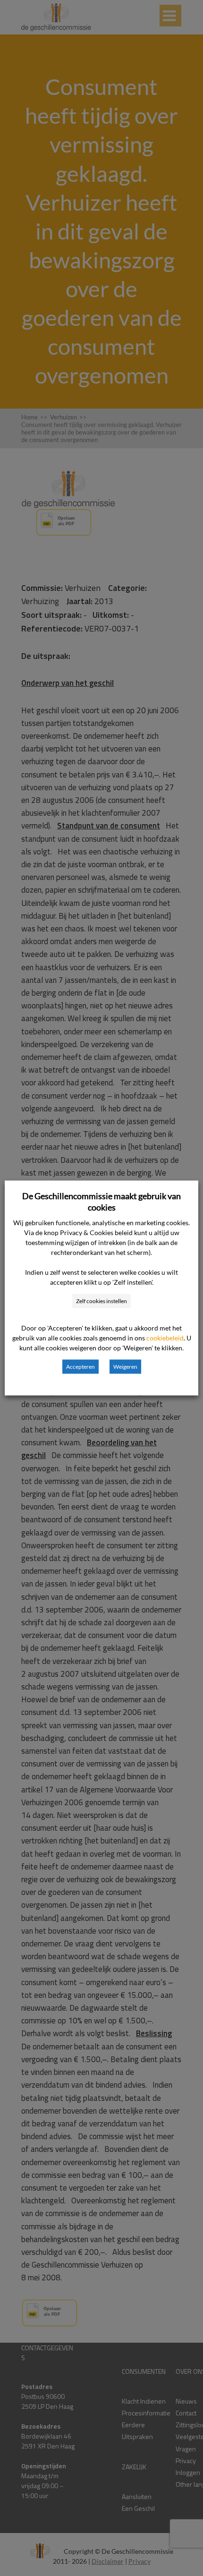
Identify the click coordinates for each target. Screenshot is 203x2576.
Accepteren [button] (80, 1367)
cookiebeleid (165, 1338)
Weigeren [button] (125, 1367)
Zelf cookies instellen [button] (101, 1301)
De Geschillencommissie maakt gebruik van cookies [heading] (101, 1202)
